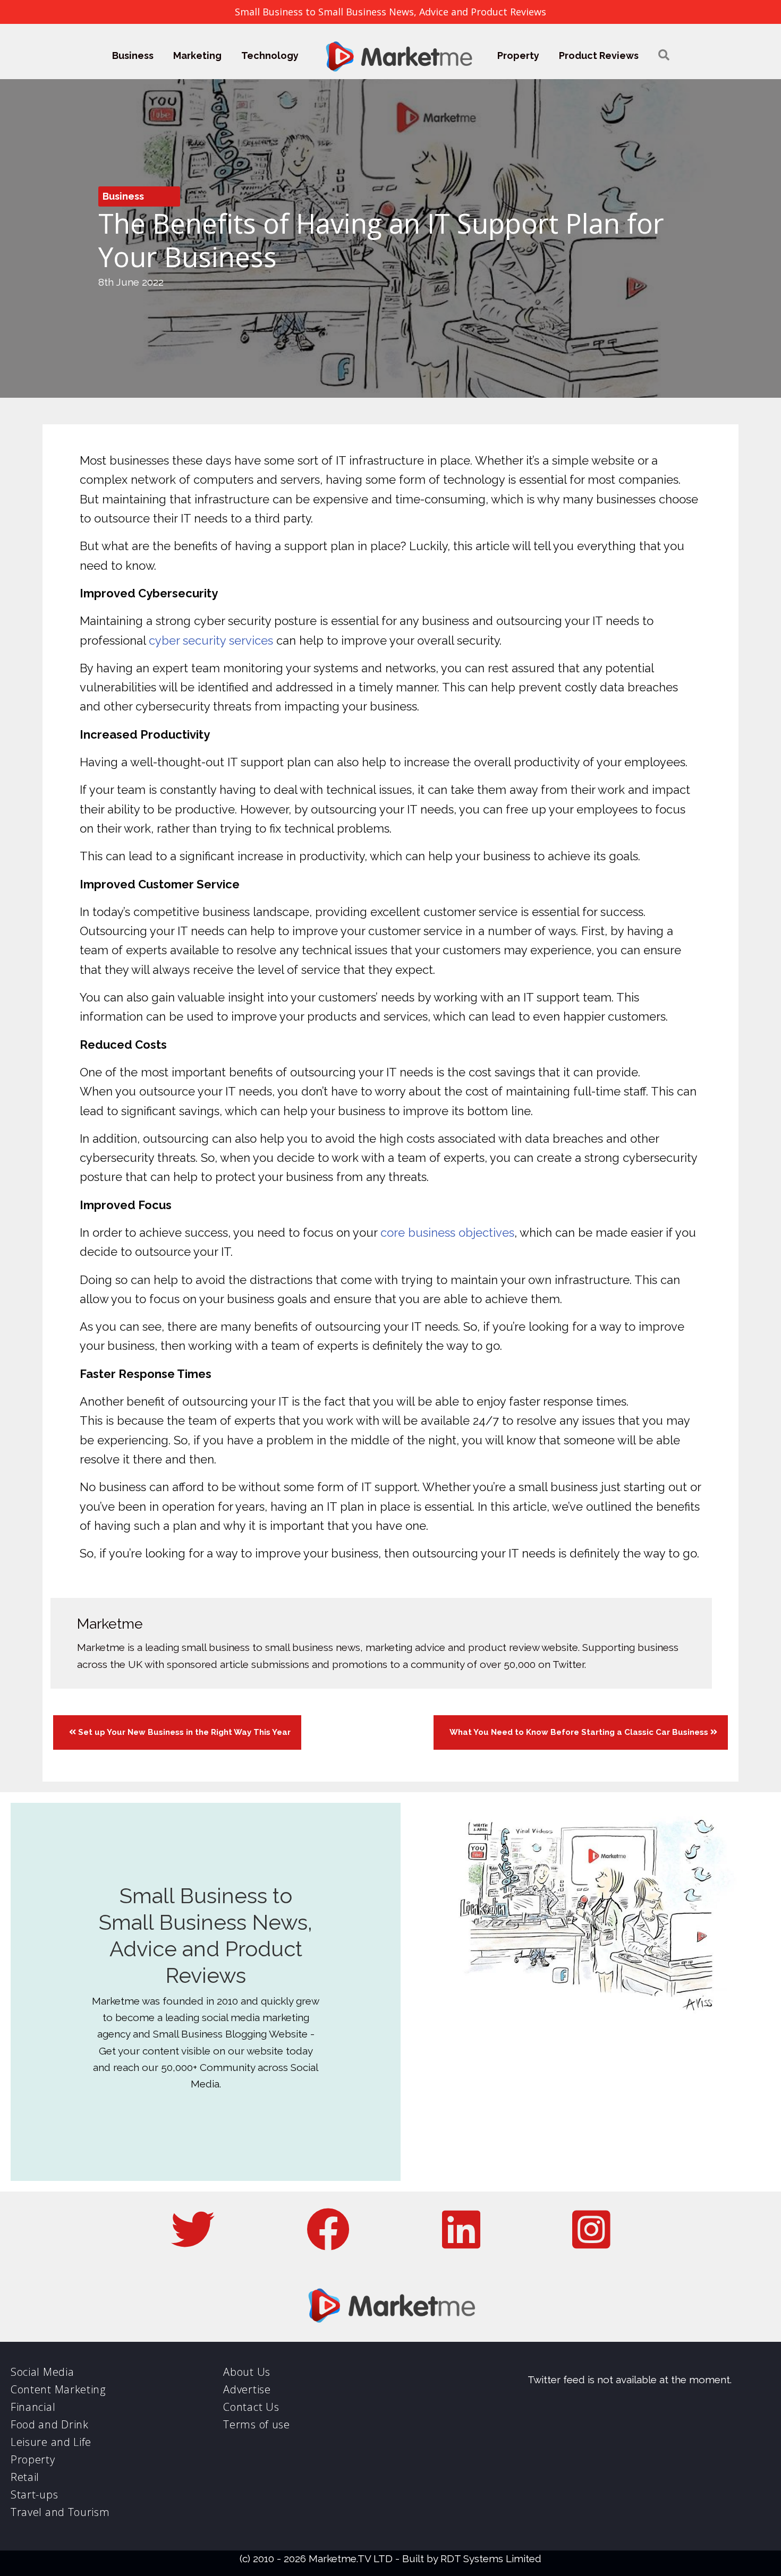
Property (518, 55)
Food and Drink (50, 2424)
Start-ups (34, 2494)
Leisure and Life (51, 2442)
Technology (270, 55)
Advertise (247, 2389)
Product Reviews (599, 55)
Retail (25, 2477)
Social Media (42, 2372)
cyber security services (211, 640)
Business (133, 55)
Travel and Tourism (60, 2512)
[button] (664, 55)
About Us (247, 2372)
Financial (33, 2407)
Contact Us (251, 2407)
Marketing (197, 55)
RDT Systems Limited (491, 2558)
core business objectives (447, 1233)
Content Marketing (58, 2389)
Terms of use (256, 2424)
